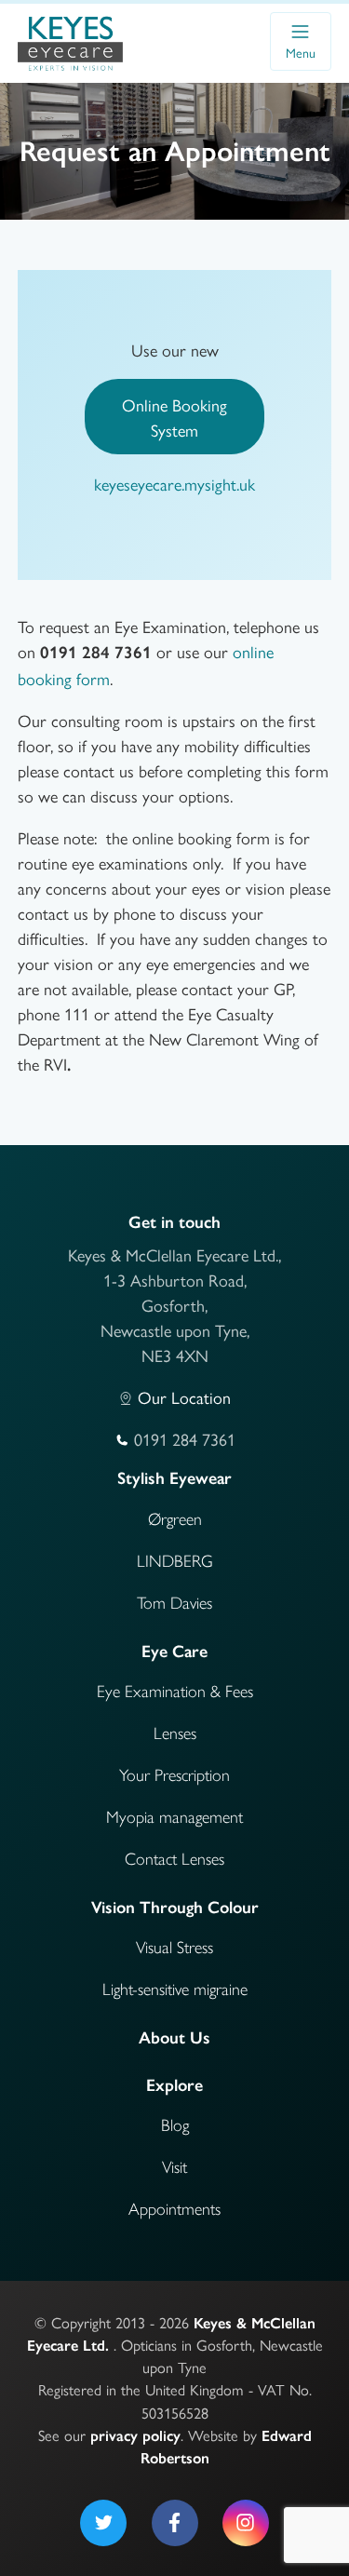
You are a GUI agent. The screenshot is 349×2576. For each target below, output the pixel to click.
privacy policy (135, 2435)
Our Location (184, 1397)
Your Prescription (174, 1775)
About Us (174, 2038)
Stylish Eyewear (174, 1478)
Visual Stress (174, 1948)
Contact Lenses (174, 1859)
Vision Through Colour (175, 1908)
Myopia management (174, 1817)
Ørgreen (175, 1519)
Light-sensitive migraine (175, 1989)
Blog (175, 2125)
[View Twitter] (103, 2523)
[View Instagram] (246, 2523)
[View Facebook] (175, 2523)
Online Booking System (174, 417)
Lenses (175, 1733)
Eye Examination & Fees (175, 1692)
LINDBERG (175, 1561)
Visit (174, 2167)
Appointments (174, 2209)
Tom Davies (174, 1603)
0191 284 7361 (96, 653)
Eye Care (174, 1652)
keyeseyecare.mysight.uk (174, 484)
